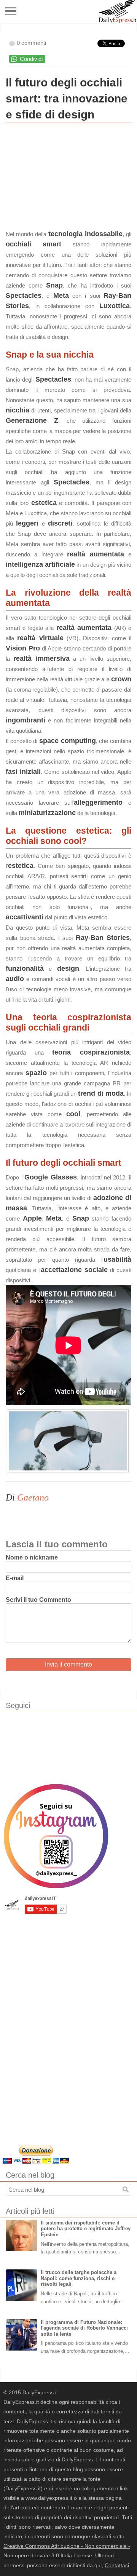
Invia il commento (68, 1664)
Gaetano (33, 1497)
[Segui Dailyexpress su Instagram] (56, 1836)
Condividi (31, 59)
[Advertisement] (63, 178)
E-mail (15, 1578)
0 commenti (31, 43)
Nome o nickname (32, 1557)
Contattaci (117, 2565)
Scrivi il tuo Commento (38, 1600)
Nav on (11, 11)
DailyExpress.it (117, 12)
